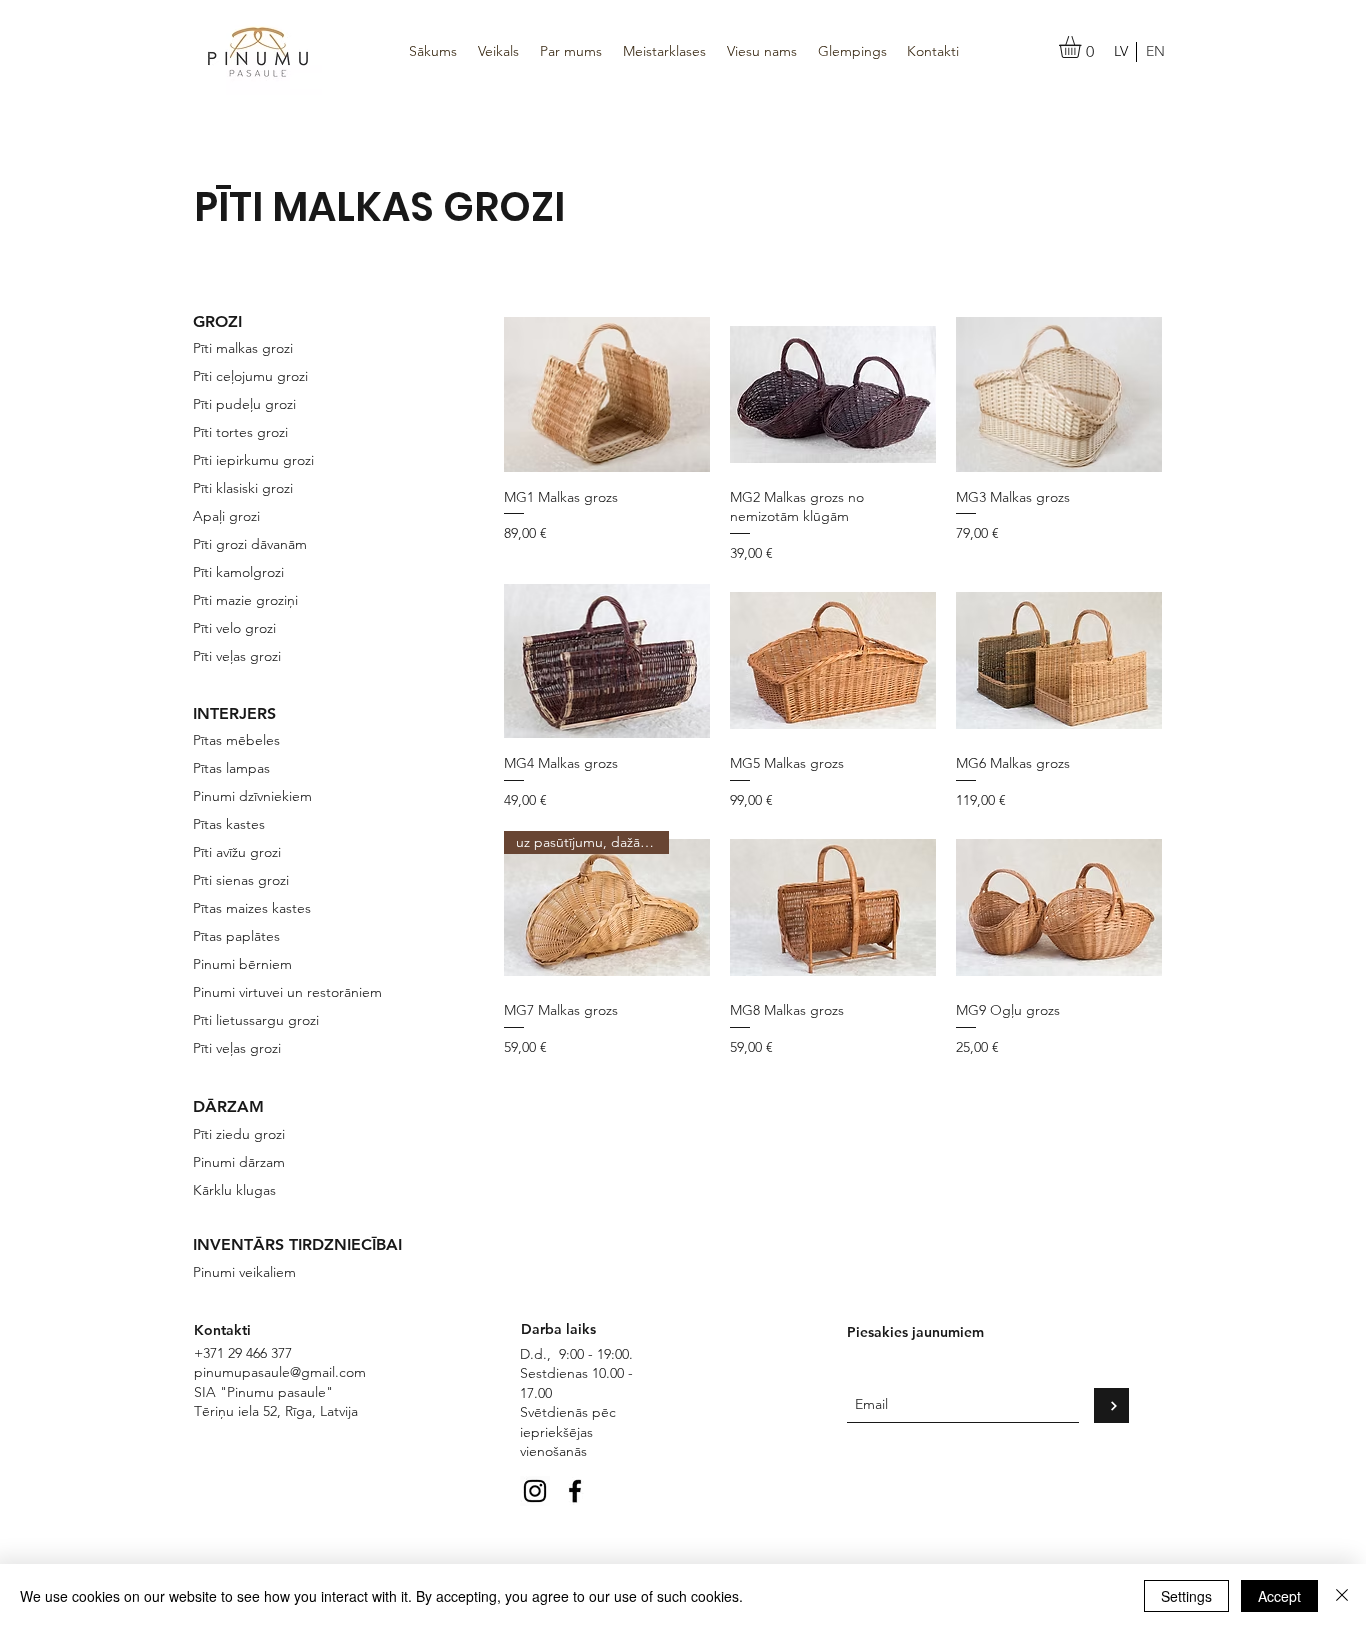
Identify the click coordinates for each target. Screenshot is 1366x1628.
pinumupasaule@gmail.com (280, 1372)
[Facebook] (575, 1491)
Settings (1186, 1596)
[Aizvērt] (1342, 1596)
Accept (1279, 1596)
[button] (1083, 47)
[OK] (1111, 1405)
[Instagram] (535, 1491)
